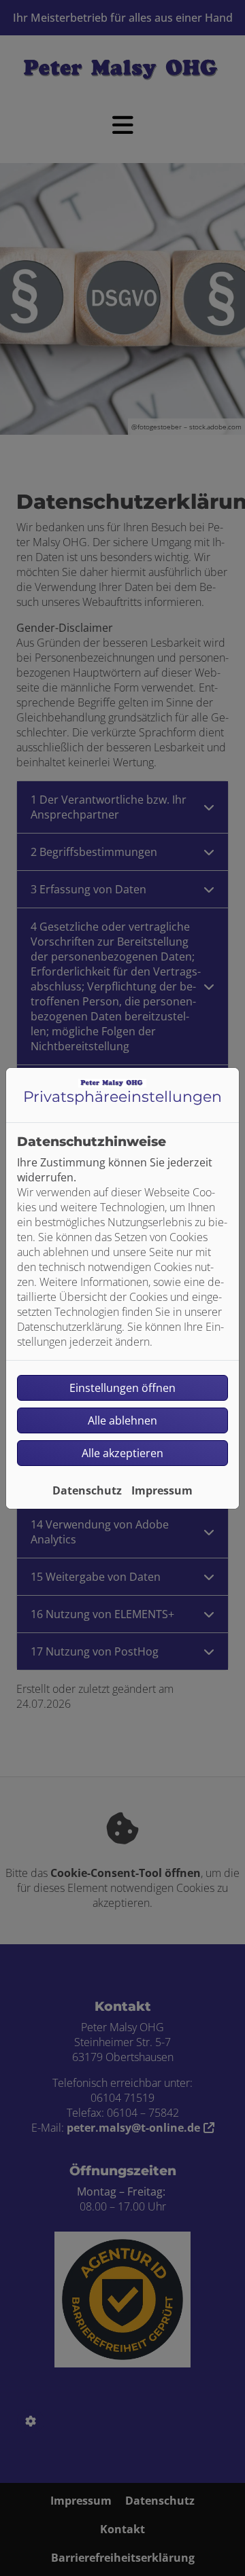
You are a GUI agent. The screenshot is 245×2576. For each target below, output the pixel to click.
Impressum (162, 1490)
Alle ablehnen (122, 1420)
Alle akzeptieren (122, 1453)
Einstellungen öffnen (122, 1388)
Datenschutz (87, 1490)
